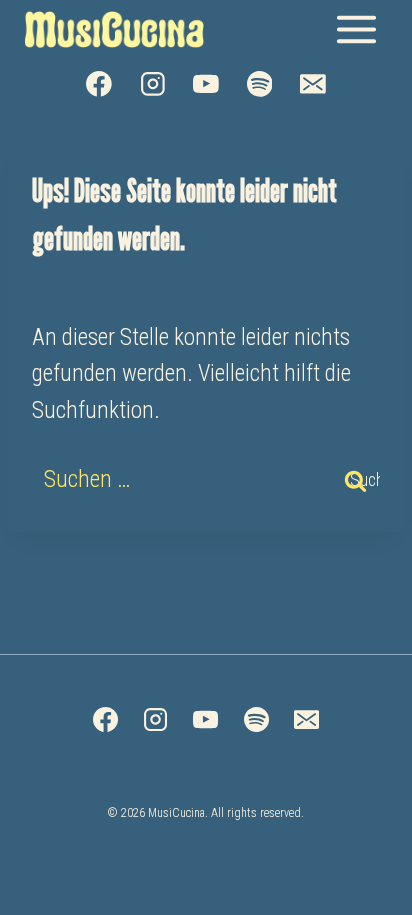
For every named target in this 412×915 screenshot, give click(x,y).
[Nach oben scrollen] (357, 887)
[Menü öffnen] (356, 29)
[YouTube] (206, 84)
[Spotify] (260, 84)
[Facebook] (99, 84)
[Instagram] (153, 84)
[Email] (313, 84)
